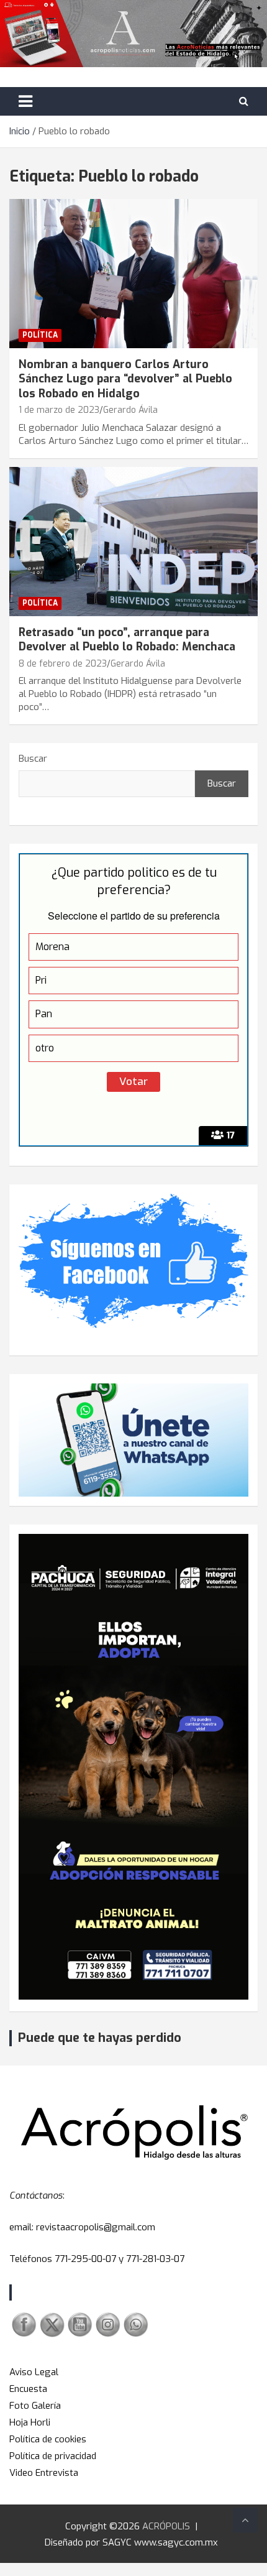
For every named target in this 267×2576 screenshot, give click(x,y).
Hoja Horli (30, 2422)
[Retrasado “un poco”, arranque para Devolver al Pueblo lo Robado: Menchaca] (133, 541)
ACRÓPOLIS (166, 2526)
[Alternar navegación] (25, 101)
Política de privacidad (53, 2456)
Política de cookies (48, 2439)
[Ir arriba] (245, 2520)
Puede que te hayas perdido (100, 2038)
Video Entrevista (44, 2473)
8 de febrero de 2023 (63, 664)
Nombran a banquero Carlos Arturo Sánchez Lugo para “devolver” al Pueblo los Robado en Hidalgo (125, 379)
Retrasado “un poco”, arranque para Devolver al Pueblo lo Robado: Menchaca (127, 639)
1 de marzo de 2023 (59, 410)
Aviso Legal (34, 2372)
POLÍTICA (40, 335)
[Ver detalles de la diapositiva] (133, 1767)
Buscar (33, 759)
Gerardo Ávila (130, 410)
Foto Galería (35, 2406)
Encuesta (28, 2389)
